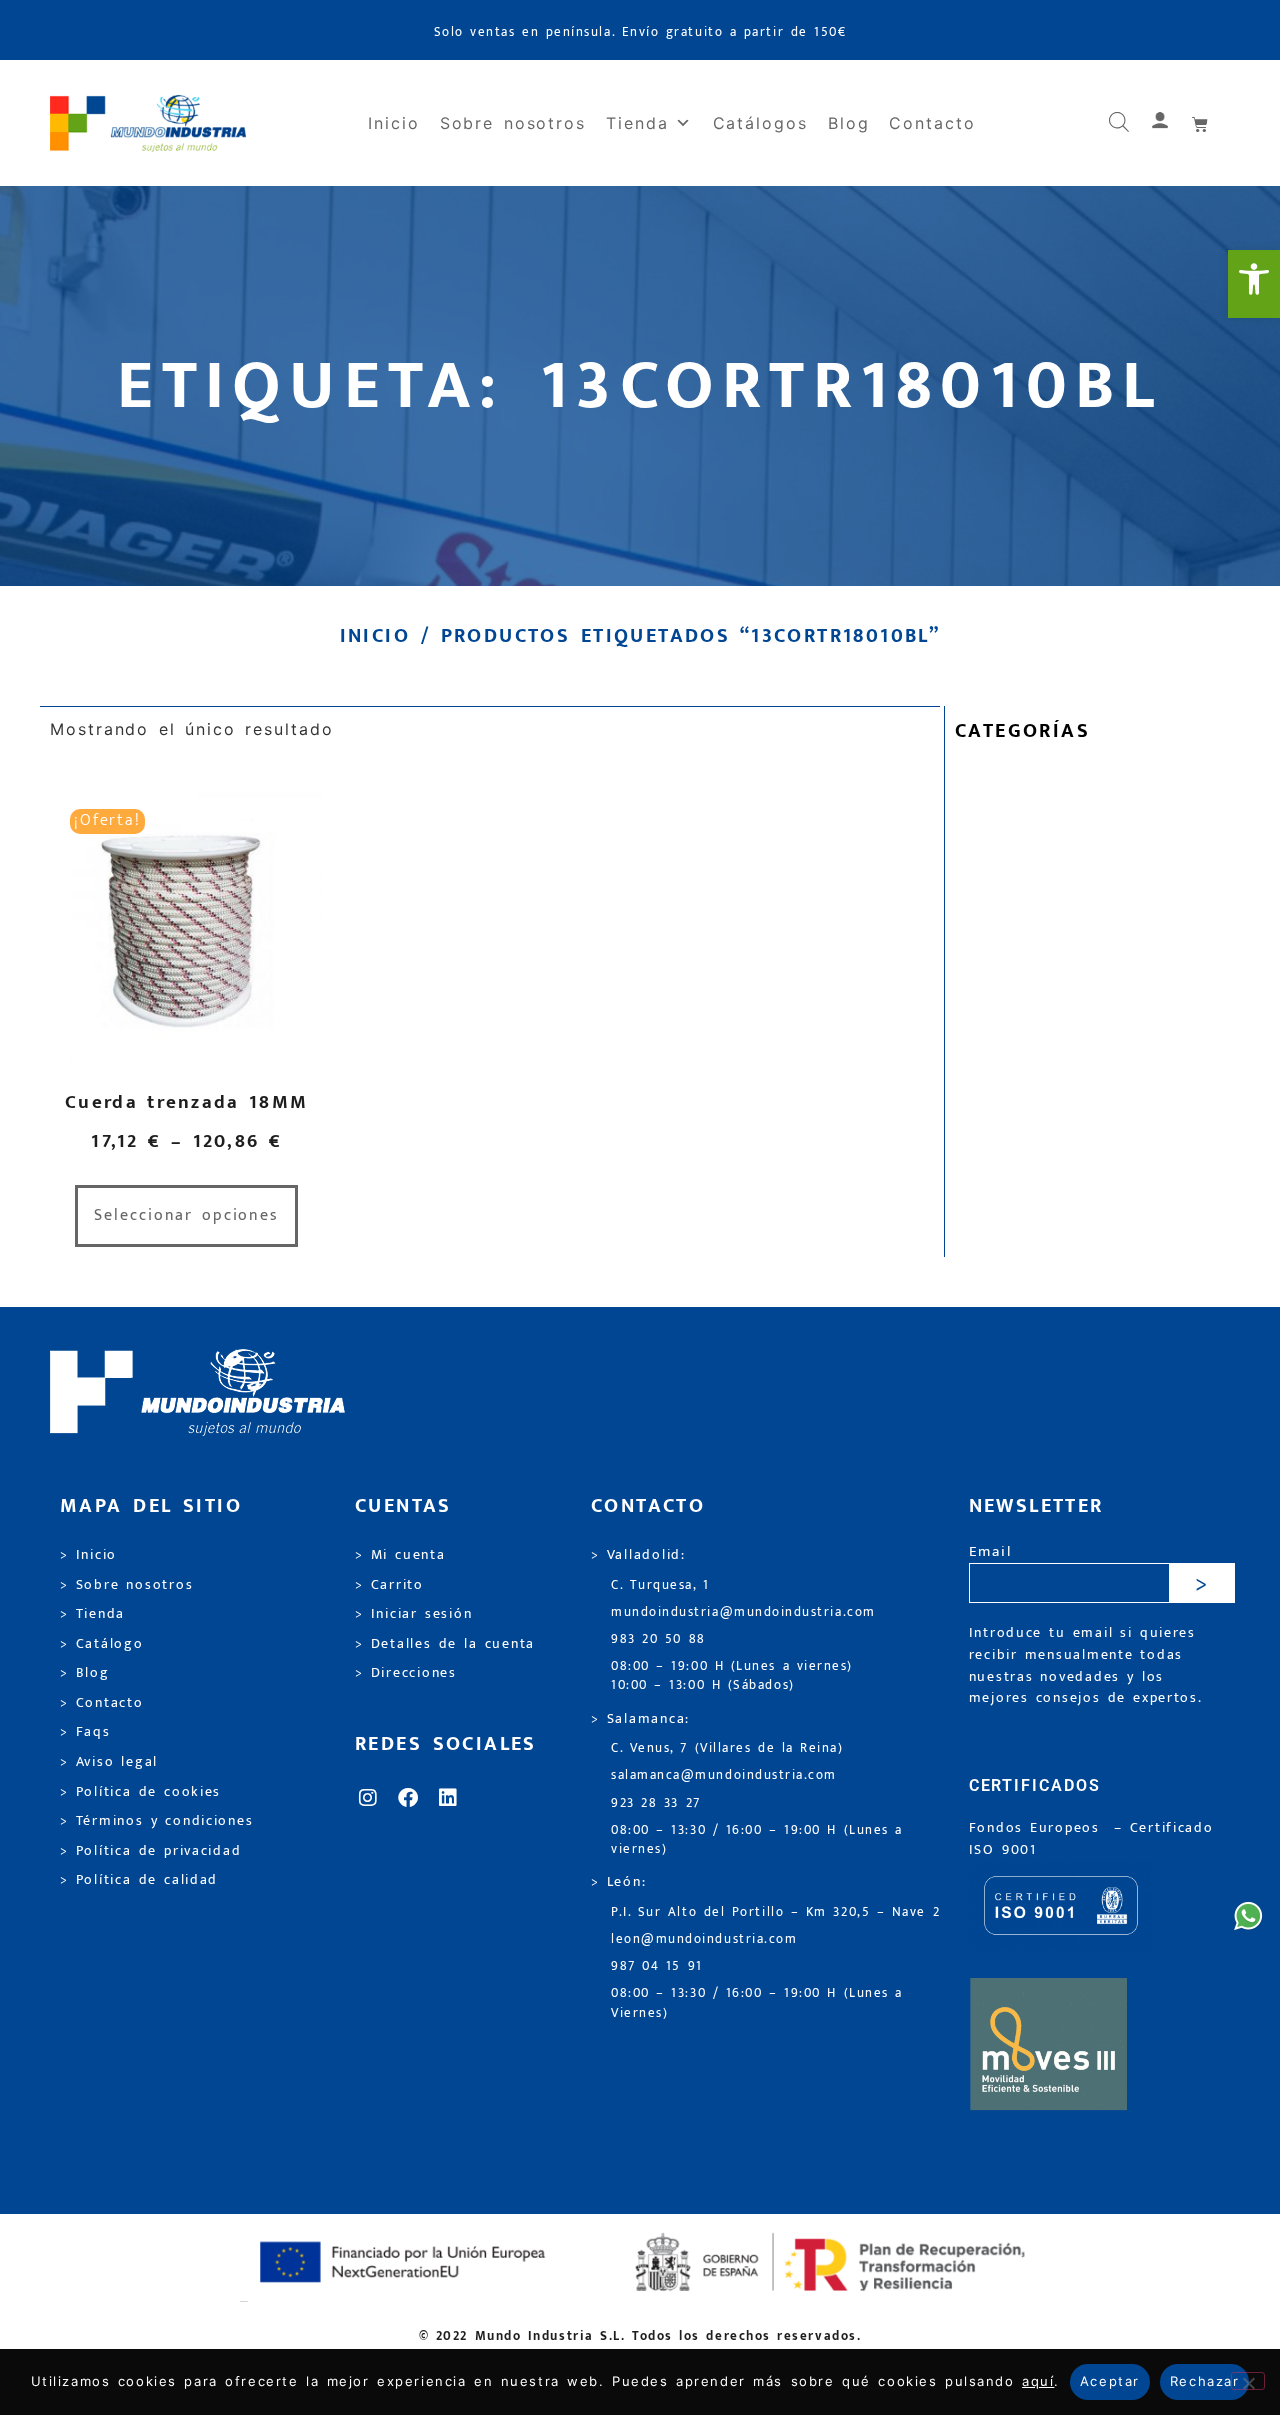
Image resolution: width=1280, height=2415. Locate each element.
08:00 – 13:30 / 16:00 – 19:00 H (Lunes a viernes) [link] (757, 1840)
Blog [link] (849, 123)
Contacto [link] (932, 123)
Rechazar (1204, 2381)
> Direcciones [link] (406, 1673)
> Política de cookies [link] (140, 1792)
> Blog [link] (85, 1673)
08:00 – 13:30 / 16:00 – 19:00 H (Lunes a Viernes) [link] (757, 2003)
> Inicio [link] (88, 1555)
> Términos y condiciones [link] (156, 1821)
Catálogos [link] (760, 123)
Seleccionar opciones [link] (186, 1215)
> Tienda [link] (92, 1614)
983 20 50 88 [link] (658, 1639)
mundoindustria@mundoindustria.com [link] (743, 1612)
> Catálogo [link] (102, 1644)
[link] (1254, 284)
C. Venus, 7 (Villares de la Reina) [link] (727, 1748)
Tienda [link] (637, 123)
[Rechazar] (1248, 2381)
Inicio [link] (394, 123)
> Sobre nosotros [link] (126, 1585)
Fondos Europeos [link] (1038, 1828)
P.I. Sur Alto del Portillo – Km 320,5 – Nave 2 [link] (775, 1912)
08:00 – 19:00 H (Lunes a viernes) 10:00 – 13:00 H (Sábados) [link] (732, 1676)
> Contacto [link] (102, 1703)
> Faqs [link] (85, 1732)
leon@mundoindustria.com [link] (704, 1939)
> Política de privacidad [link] (150, 1851)
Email (990, 1552)
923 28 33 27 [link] (656, 1803)
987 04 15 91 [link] (657, 1966)
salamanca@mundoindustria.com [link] (724, 1775)
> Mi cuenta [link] (400, 1555)
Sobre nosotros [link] (513, 123)
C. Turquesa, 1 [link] (660, 1585)
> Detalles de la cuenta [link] (445, 1644)
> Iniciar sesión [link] (413, 1614)
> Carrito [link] (389, 1585)
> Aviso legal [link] (109, 1762)
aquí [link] (1038, 2381)
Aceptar (1110, 2381)
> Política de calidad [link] (139, 1880)
